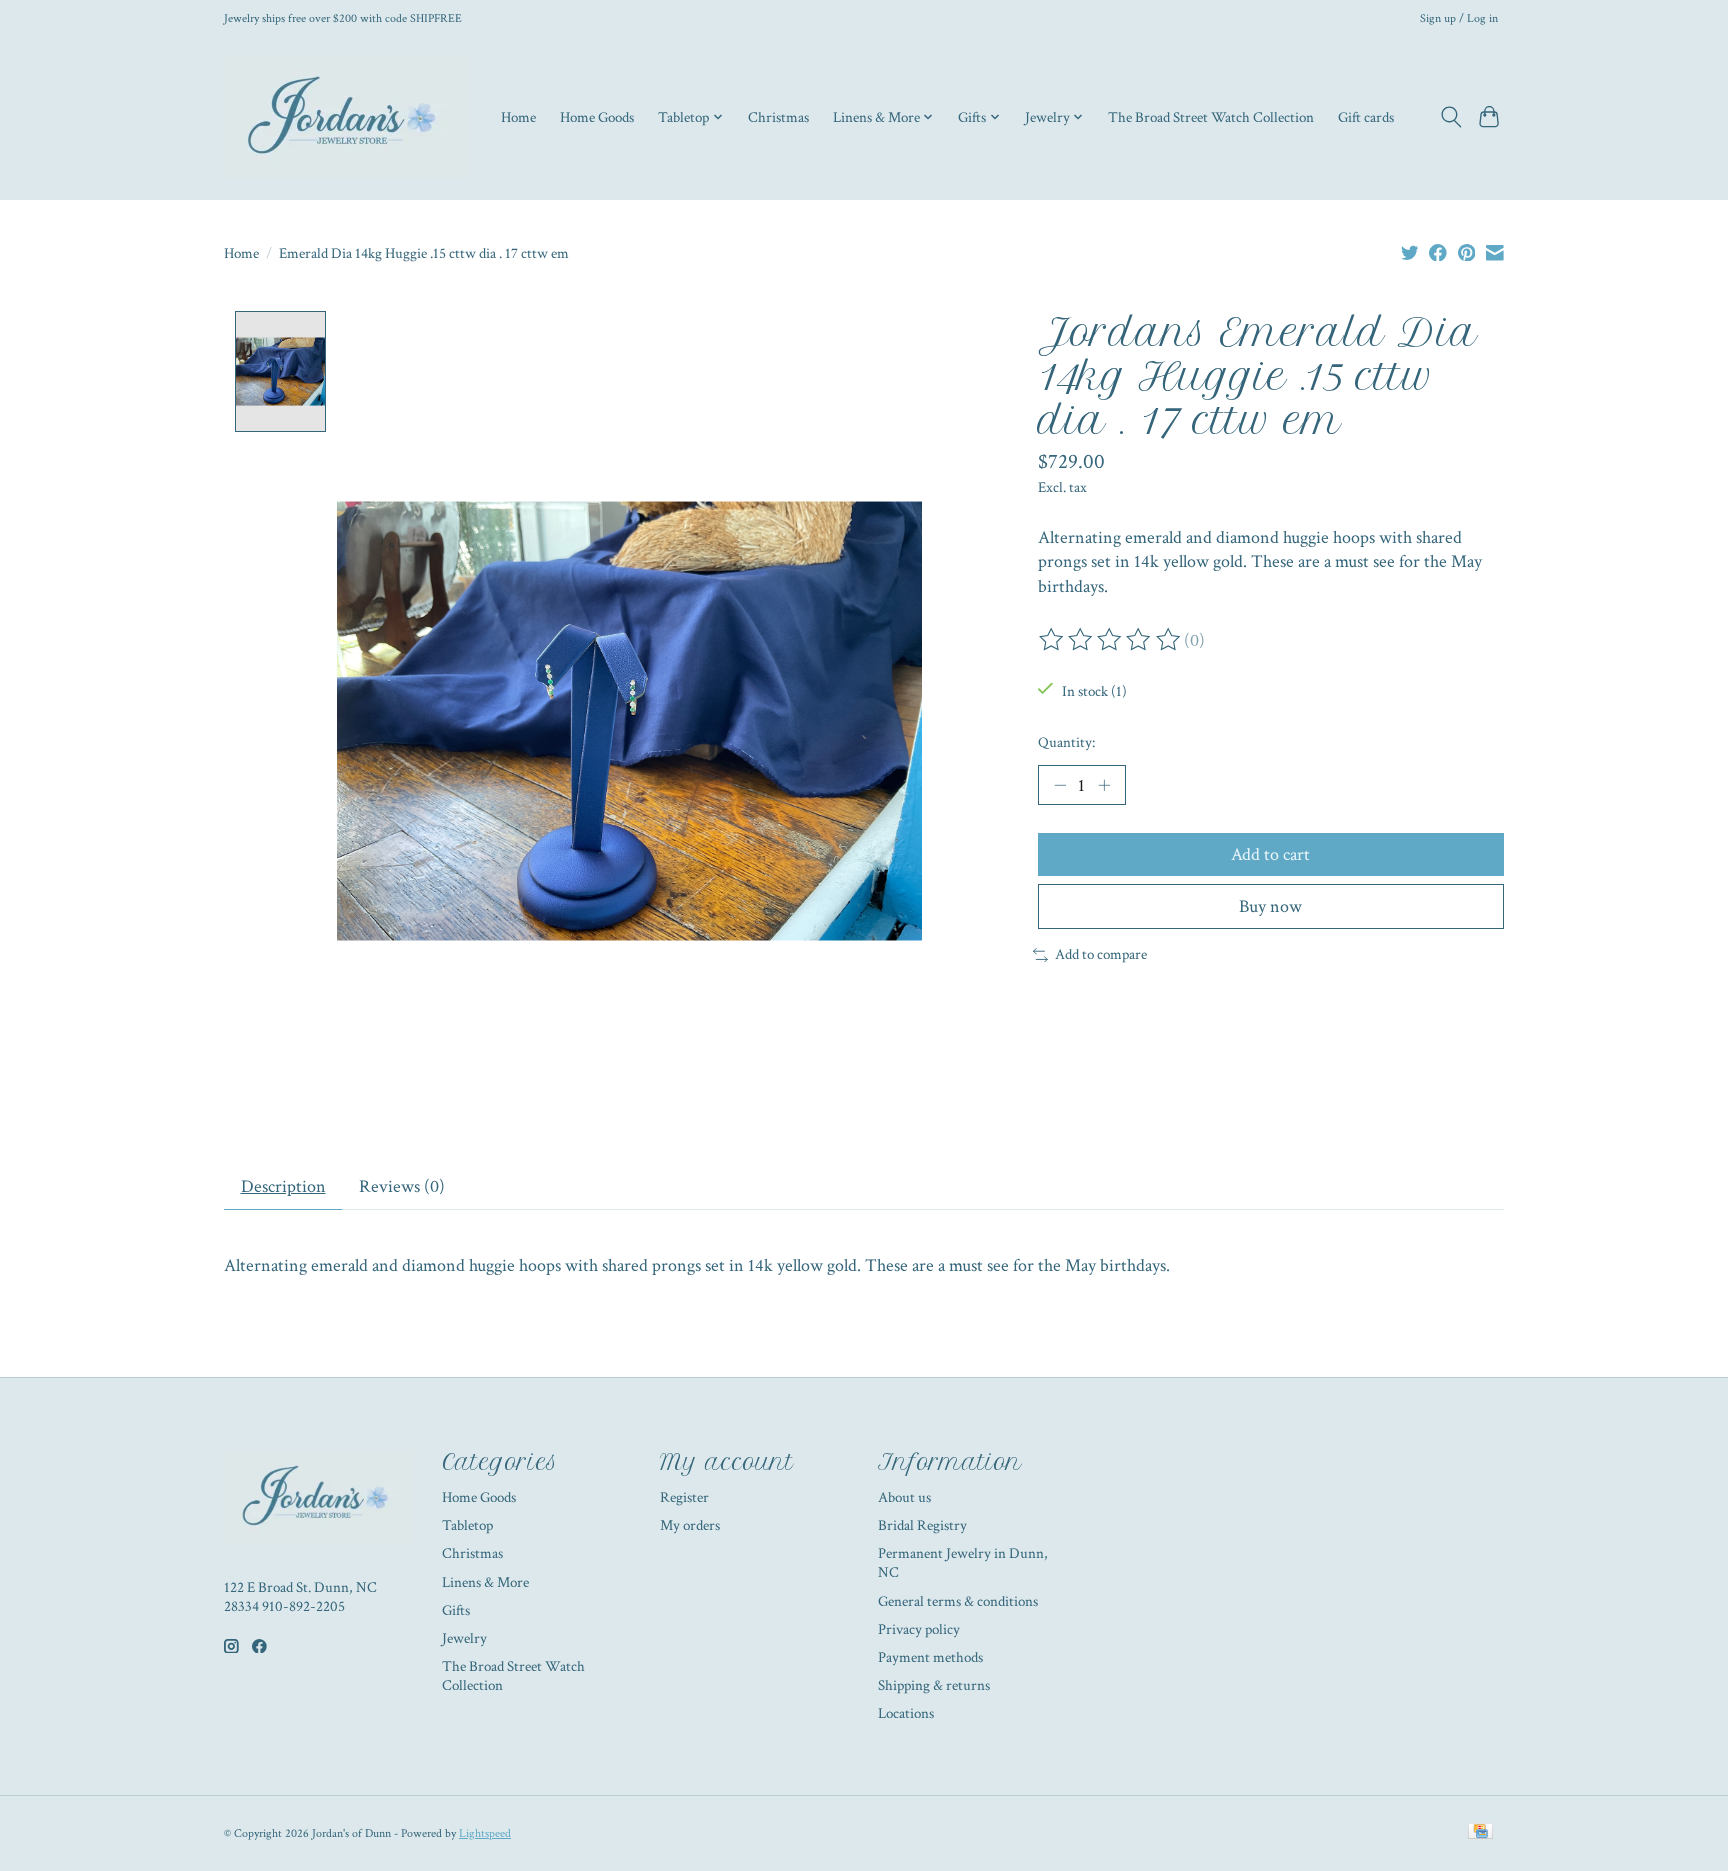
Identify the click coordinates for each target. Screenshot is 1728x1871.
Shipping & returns (934, 1685)
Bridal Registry (922, 1525)
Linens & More (485, 1582)
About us (904, 1497)
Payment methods (930, 1657)
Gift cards (1366, 117)
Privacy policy (919, 1629)
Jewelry (464, 1638)
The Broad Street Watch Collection (1211, 117)
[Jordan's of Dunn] (346, 117)
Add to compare (1101, 954)
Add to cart (1270, 854)
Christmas (778, 117)
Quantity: (1066, 742)
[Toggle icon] (1450, 117)
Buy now (1270, 906)
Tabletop (467, 1525)
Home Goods (597, 117)
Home (518, 117)
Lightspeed (485, 1833)
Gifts (456, 1610)
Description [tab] (283, 1186)
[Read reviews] (1111, 640)
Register (684, 1497)
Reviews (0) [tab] (402, 1186)
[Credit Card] (1480, 1833)
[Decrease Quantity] (1060, 785)
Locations (906, 1713)
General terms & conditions (958, 1601)
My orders (690, 1525)
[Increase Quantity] (1104, 785)
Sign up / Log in (1459, 18)
